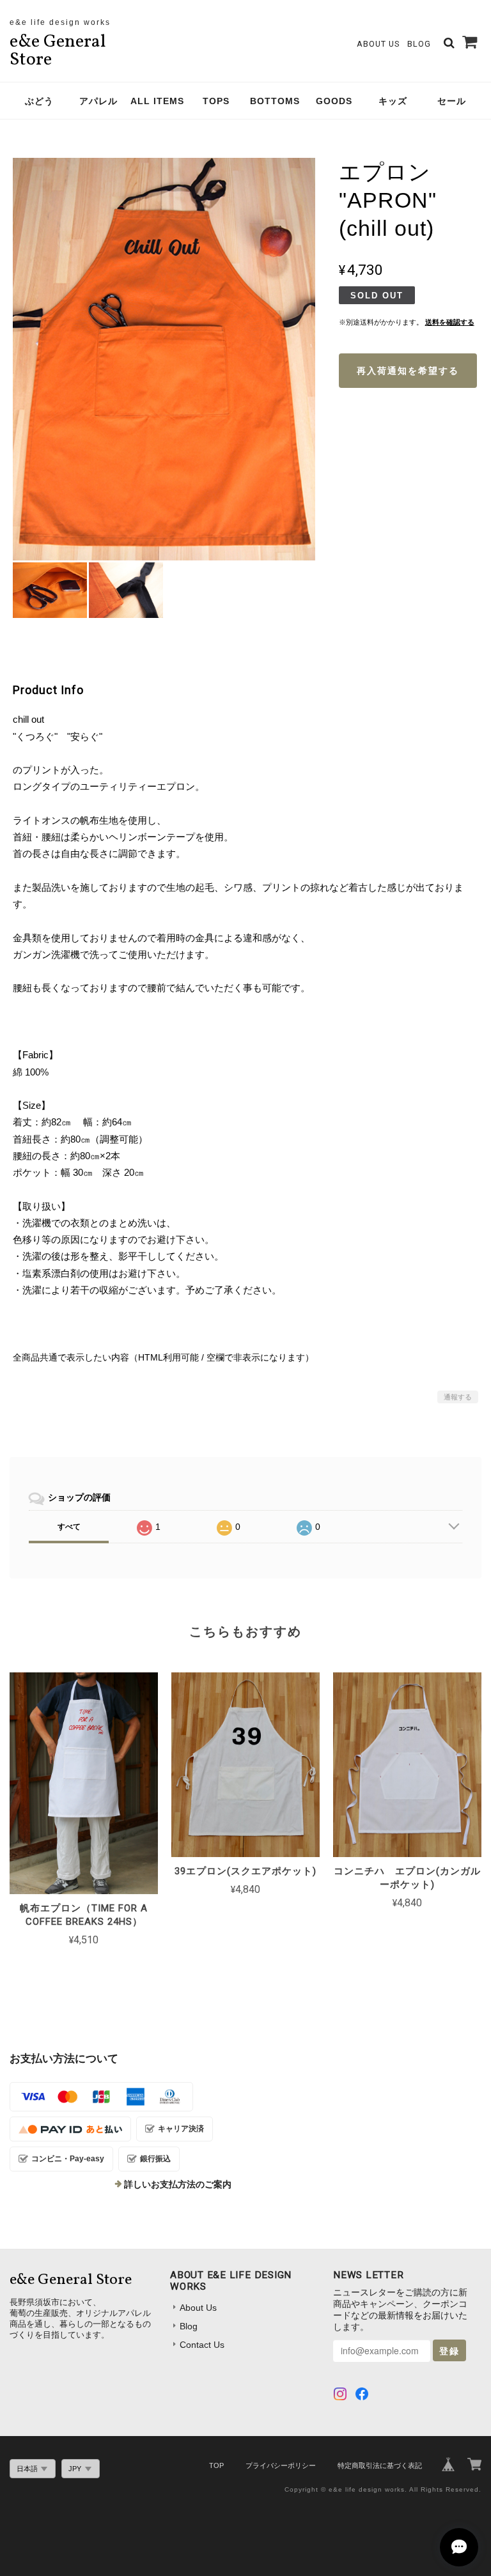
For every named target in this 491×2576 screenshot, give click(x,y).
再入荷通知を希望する (408, 371)
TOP (216, 2465)
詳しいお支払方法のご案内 (178, 2184)
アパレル (98, 101)
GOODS (334, 101)
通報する (458, 1397)
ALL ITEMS (157, 101)
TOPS (216, 101)
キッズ (393, 101)
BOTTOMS (275, 101)
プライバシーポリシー (281, 2465)
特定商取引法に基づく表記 (380, 2465)
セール (452, 101)
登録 (449, 2350)
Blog (419, 44)
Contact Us (202, 2345)
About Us (378, 44)
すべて (69, 1527)
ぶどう (39, 101)
